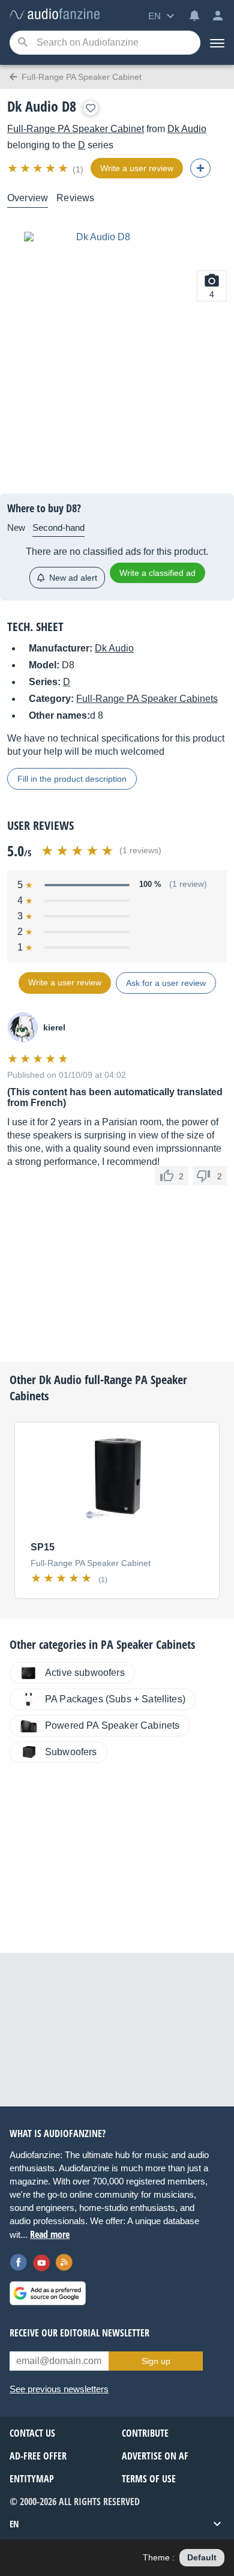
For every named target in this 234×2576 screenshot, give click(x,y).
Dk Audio (187, 129)
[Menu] (217, 43)
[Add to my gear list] (91, 108)
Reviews (75, 198)
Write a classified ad (157, 573)
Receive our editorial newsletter (79, 2333)
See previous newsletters (59, 2389)
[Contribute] (200, 168)
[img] (39, 168)
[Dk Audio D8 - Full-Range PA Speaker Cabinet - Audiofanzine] (55, 15)
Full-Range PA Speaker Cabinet (76, 129)
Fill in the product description (72, 779)
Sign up (156, 2361)
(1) (78, 169)
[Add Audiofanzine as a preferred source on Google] (48, 2293)
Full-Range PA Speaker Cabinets (147, 699)
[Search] (22, 43)
